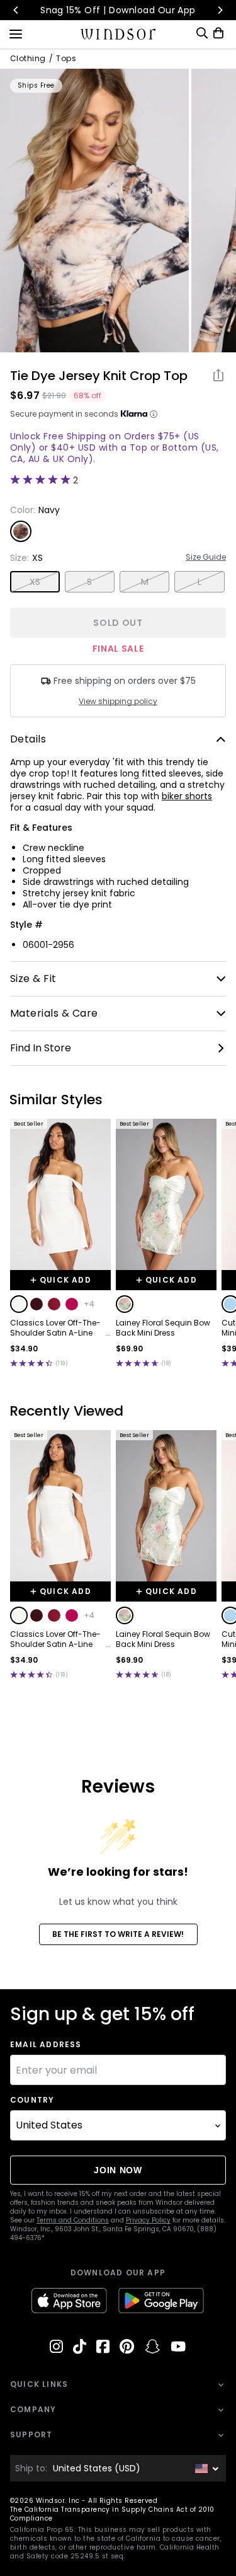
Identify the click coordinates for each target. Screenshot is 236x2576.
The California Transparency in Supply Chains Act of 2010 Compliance (112, 2514)
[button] (19, 1304)
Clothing (28, 59)
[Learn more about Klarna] (154, 414)
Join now (118, 2170)
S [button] (89, 582)
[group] (94, 211)
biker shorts (187, 796)
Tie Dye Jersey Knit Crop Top (99, 376)
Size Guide (206, 557)
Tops (66, 59)
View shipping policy (118, 702)
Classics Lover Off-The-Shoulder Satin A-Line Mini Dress (55, 1328)
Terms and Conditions (73, 2220)
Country (32, 2100)
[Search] (202, 33)
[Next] (220, 10)
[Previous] (16, 10)
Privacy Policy (148, 2220)
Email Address (46, 2045)
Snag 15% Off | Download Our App (118, 10)
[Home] (118, 34)
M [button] (145, 582)
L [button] (199, 582)
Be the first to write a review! (118, 1934)
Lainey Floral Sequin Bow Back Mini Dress (163, 1328)
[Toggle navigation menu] (16, 33)
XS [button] (35, 582)
